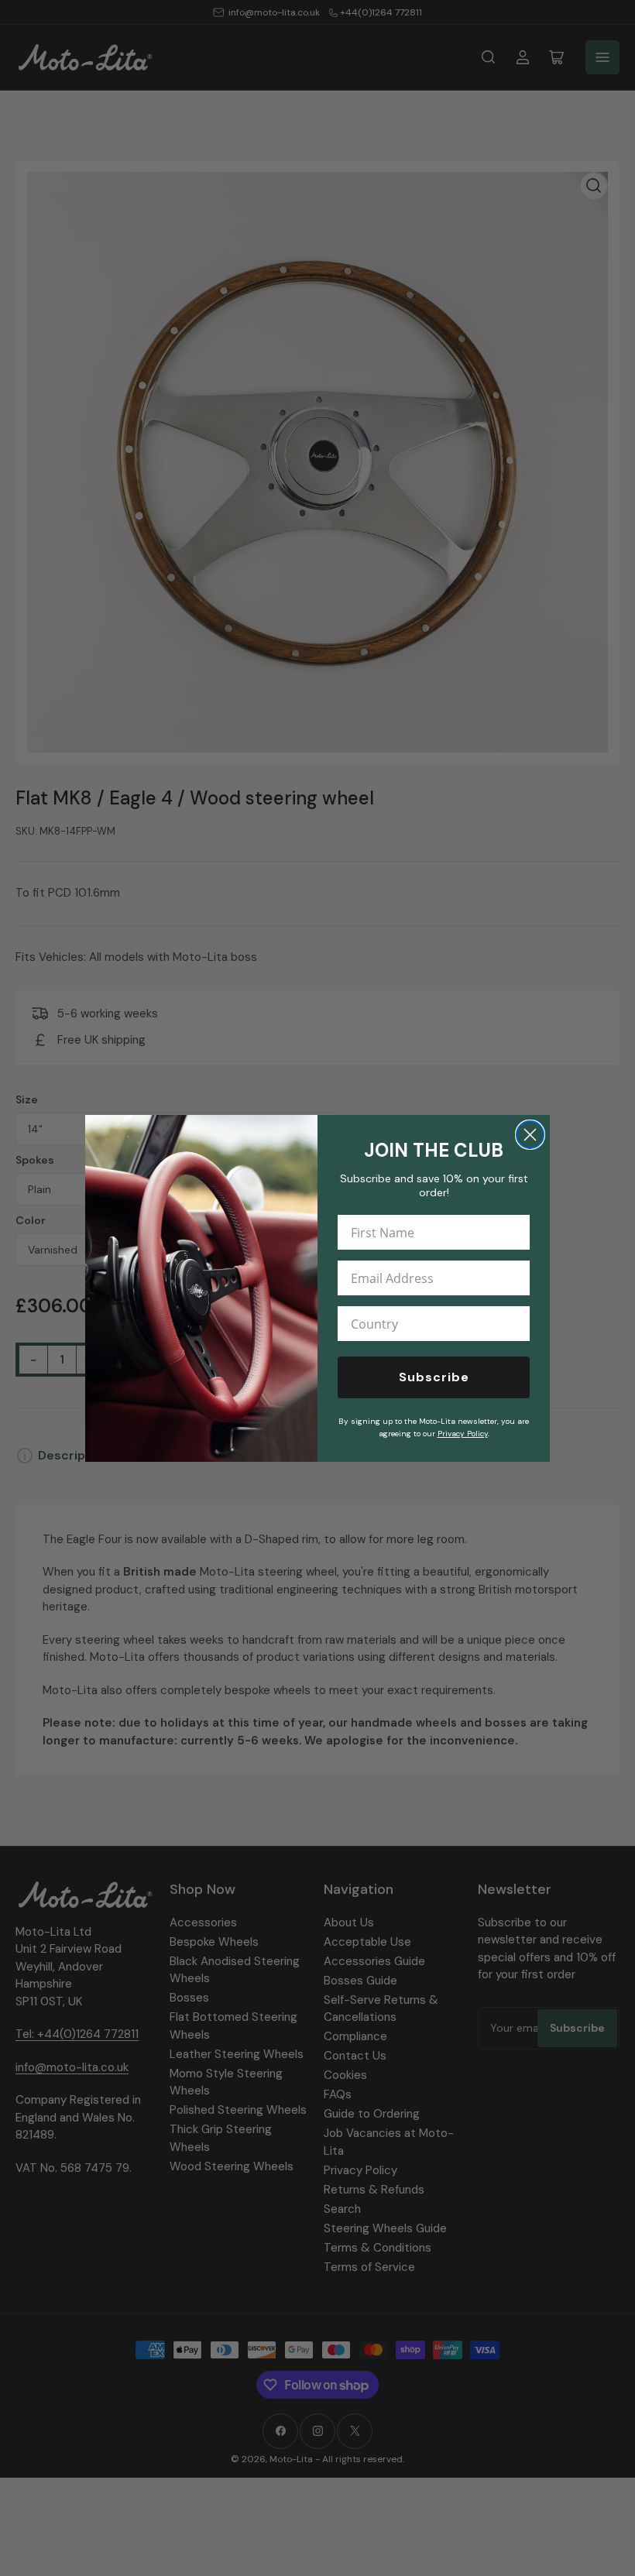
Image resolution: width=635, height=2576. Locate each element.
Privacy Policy (463, 1434)
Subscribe (434, 1377)
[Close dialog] (530, 1135)
